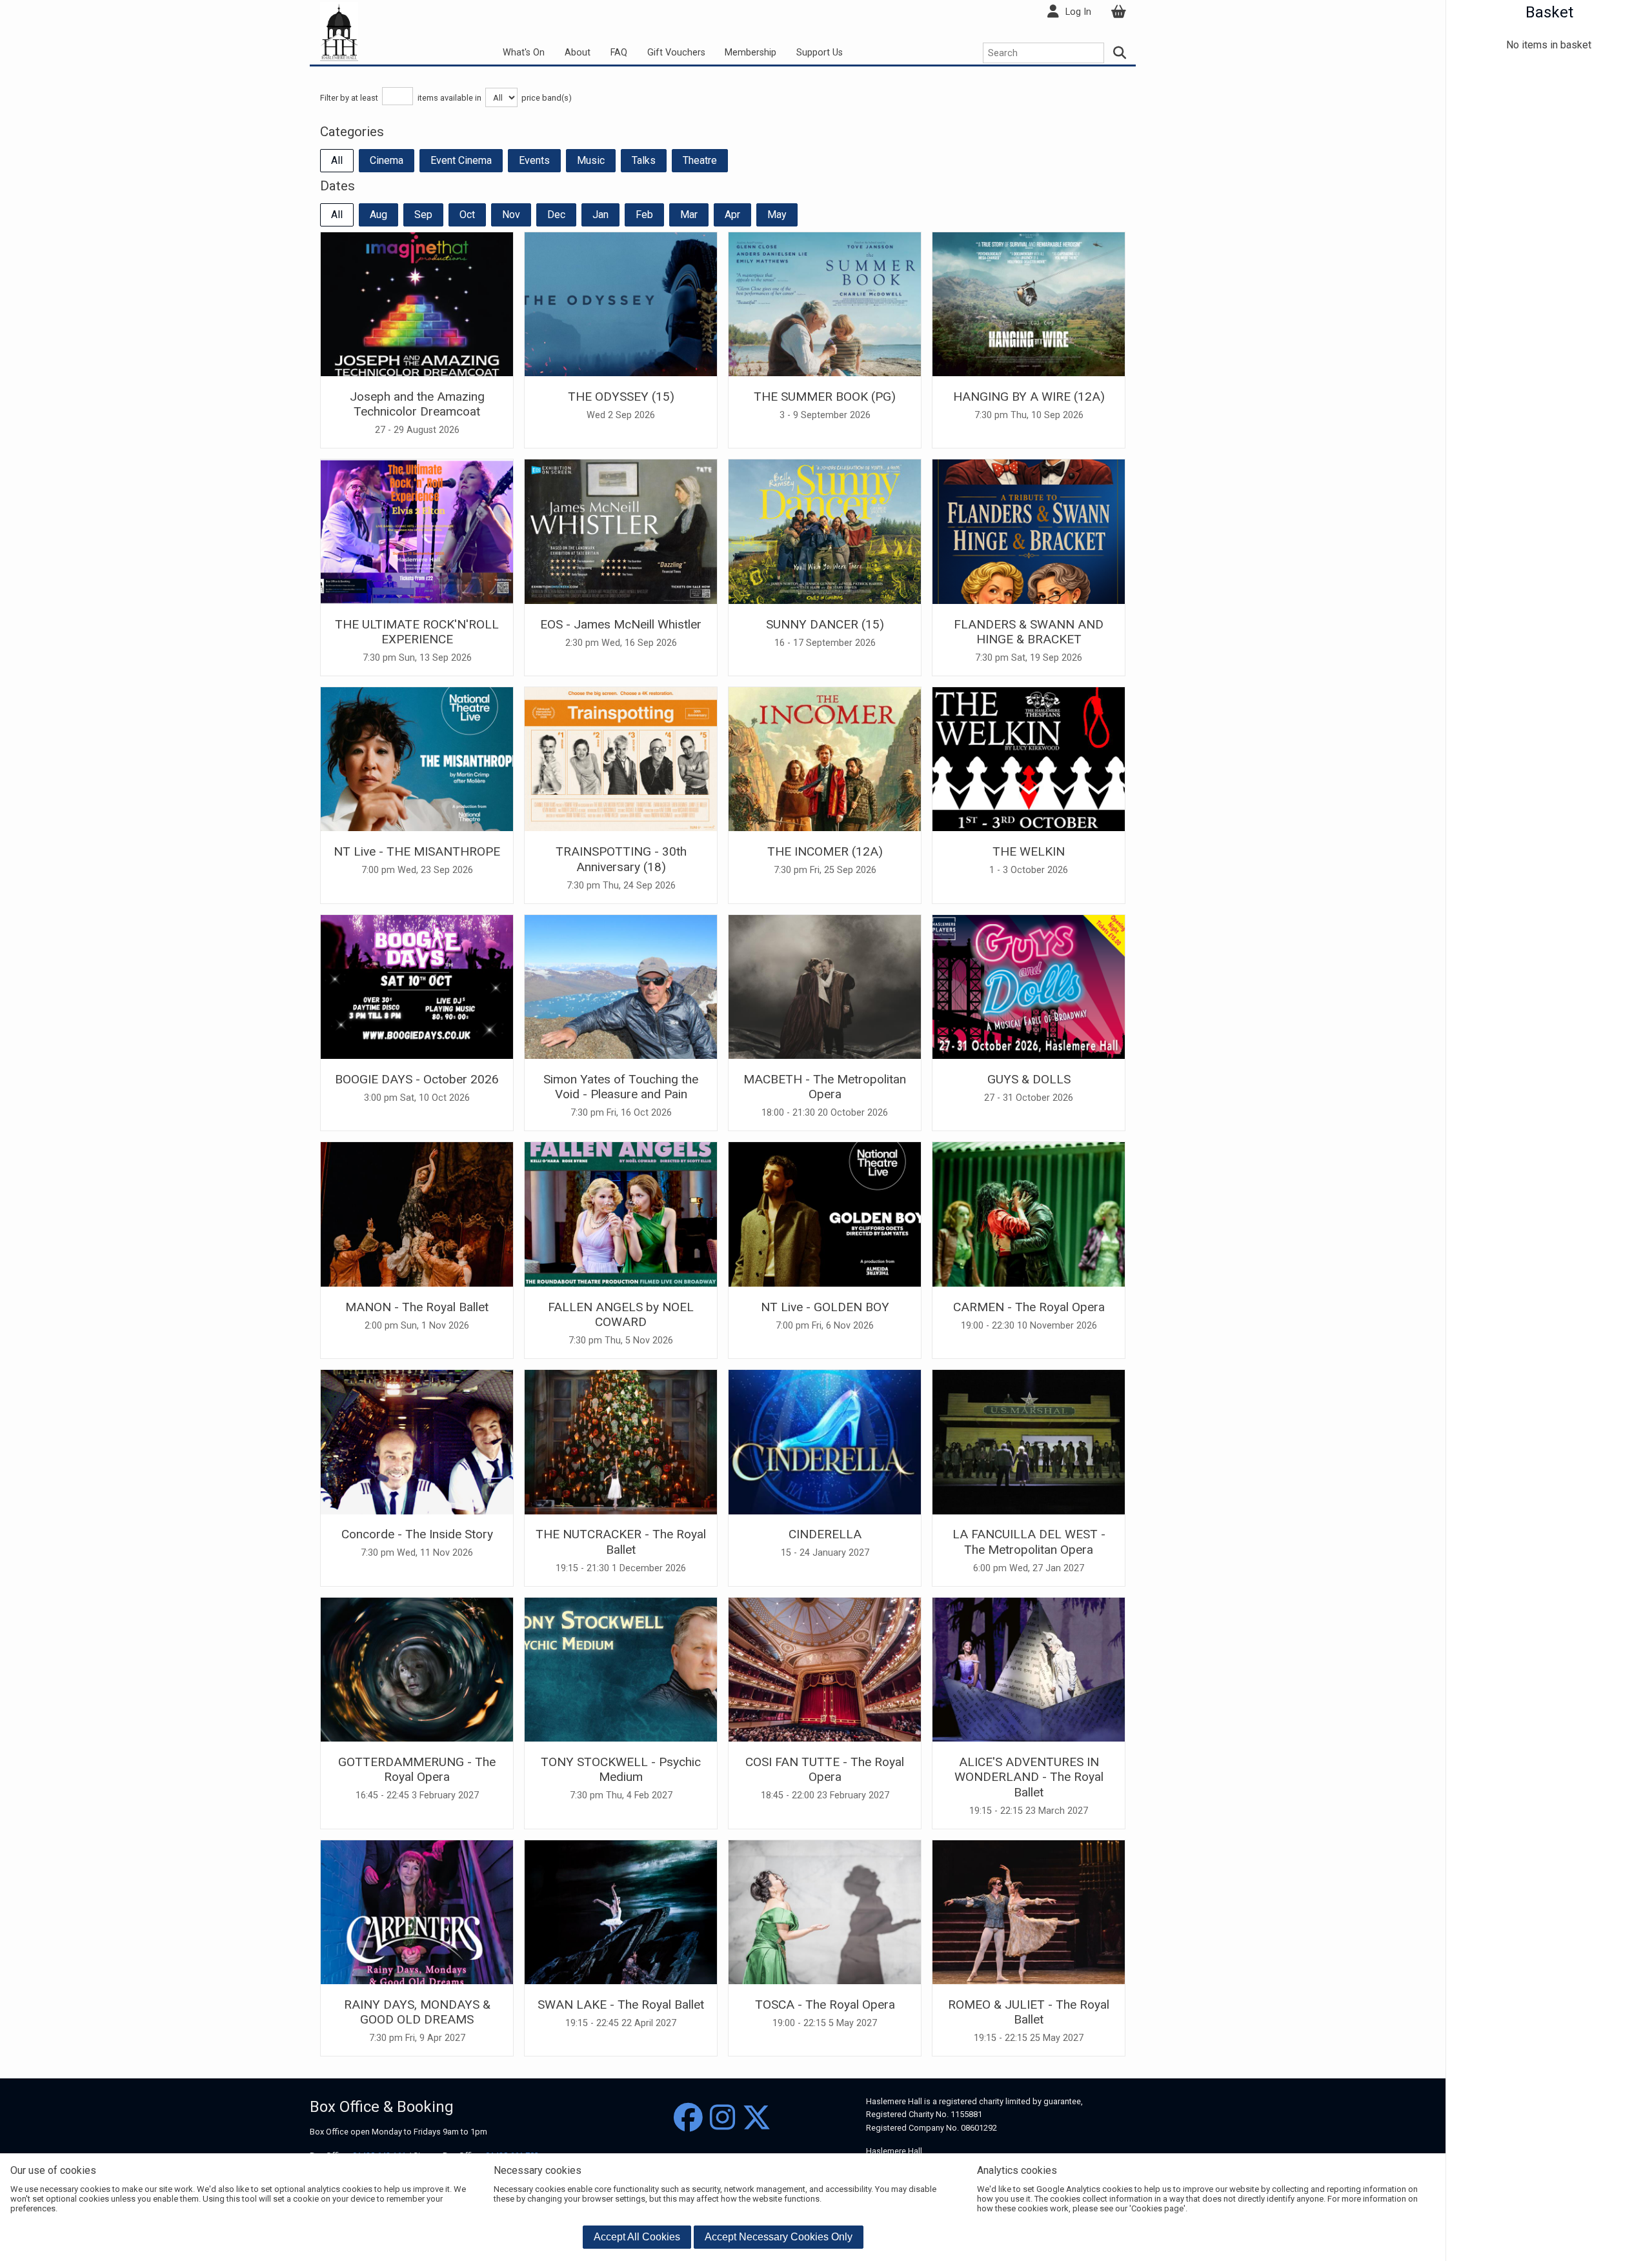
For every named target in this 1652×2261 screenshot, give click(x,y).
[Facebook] (688, 2118)
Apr (732, 215)
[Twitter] (757, 2118)
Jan (600, 215)
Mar (689, 215)
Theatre (700, 160)
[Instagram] (722, 2118)
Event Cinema (461, 160)
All (337, 160)
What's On (524, 53)
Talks (644, 160)
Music (591, 160)
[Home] (339, 31)
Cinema (387, 160)
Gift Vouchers (676, 53)
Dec (556, 215)
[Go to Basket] (1118, 12)
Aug (378, 215)
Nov (511, 215)
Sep (423, 215)
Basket (1549, 12)
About (578, 53)
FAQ (619, 53)
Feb (644, 215)
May (777, 215)
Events (534, 160)
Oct (467, 215)
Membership (750, 53)
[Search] (1120, 53)
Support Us (820, 53)
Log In (1078, 12)
